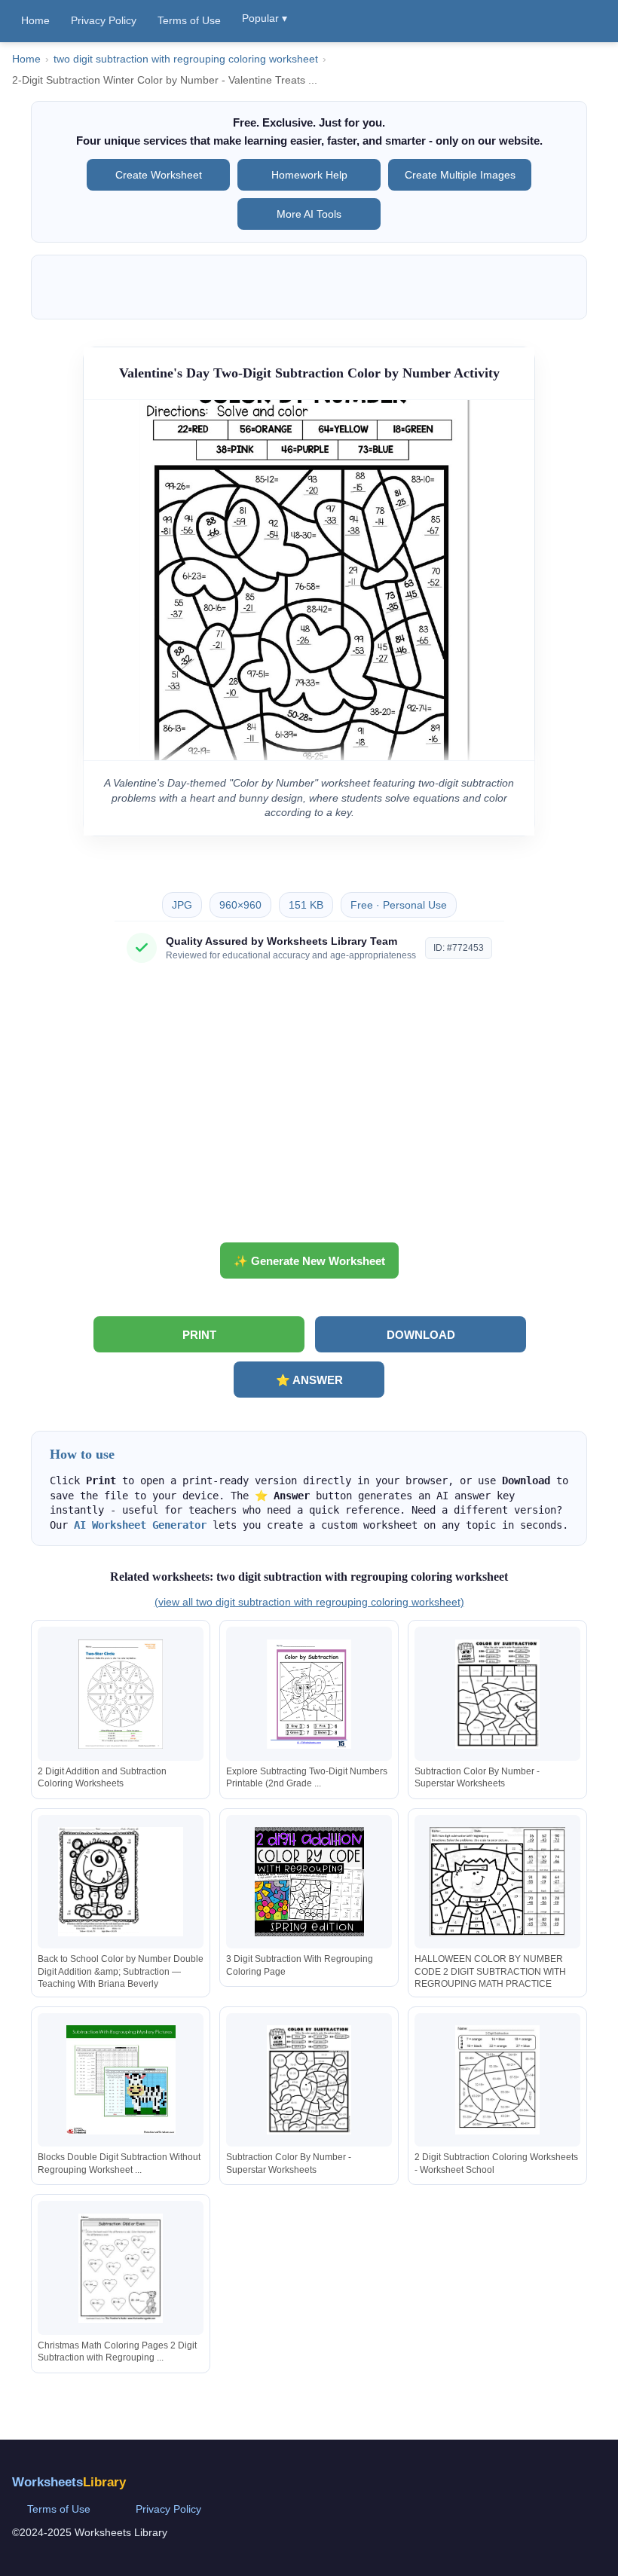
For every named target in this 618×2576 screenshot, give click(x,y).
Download (421, 1335)
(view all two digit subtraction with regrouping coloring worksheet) (309, 1602)
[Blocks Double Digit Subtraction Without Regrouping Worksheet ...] (121, 2080)
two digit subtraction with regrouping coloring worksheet (186, 59)
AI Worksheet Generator (140, 1525)
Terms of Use (189, 20)
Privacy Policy (104, 20)
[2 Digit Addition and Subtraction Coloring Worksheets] (121, 1694)
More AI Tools (309, 214)
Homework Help (309, 175)
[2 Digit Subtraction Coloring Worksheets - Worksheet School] (497, 2080)
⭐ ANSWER (309, 1380)
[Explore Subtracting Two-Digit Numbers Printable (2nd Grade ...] (309, 1694)
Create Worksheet (159, 175)
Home (35, 20)
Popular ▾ (265, 18)
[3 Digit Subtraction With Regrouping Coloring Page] (309, 1882)
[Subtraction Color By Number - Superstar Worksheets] (497, 1694)
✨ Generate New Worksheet (309, 1261)
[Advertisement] (309, 1108)
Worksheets (69, 2482)
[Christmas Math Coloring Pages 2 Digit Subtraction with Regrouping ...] (121, 2268)
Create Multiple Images (460, 175)
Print (199, 1335)
